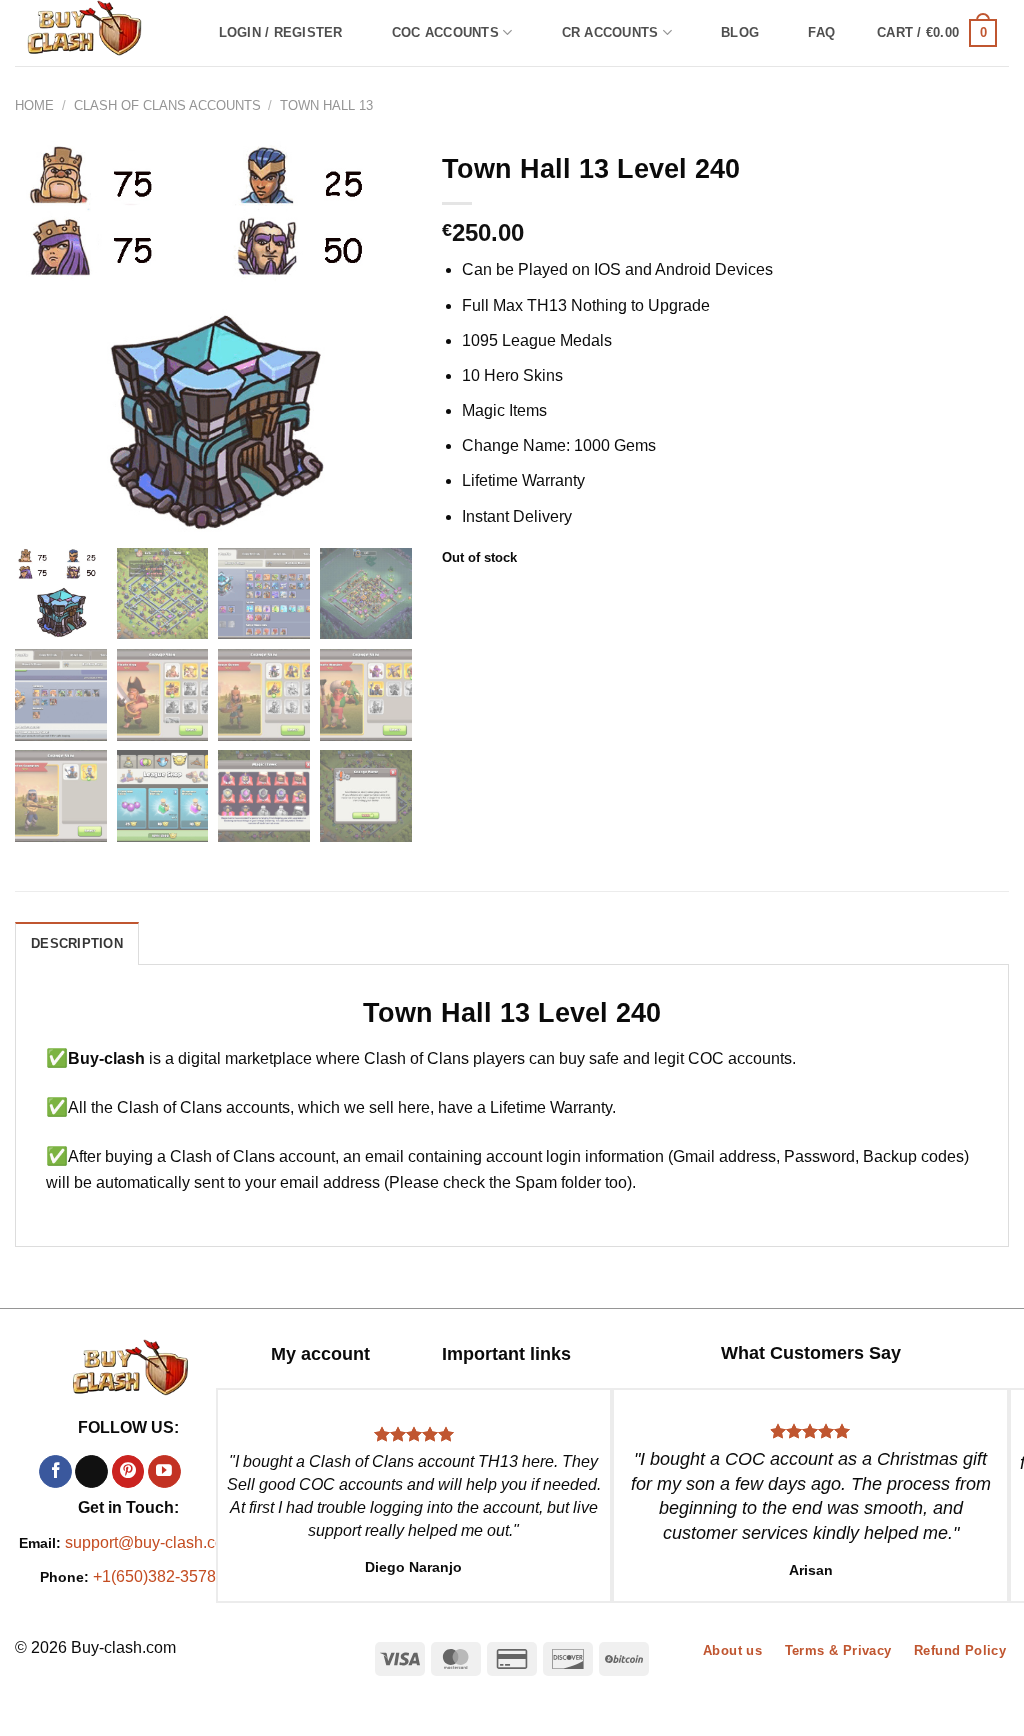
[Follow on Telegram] (200, 1472)
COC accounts (445, 32)
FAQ (821, 32)
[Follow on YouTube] (164, 1472)
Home (34, 105)
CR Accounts (610, 32)
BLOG (740, 32)
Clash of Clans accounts (167, 105)
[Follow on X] (91, 1472)
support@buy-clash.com (151, 1542)
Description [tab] (77, 943)
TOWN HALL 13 (326, 105)
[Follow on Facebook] (55, 1472)
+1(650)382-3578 (154, 1576)
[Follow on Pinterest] (128, 1472)
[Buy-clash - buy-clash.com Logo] (96, 33)
